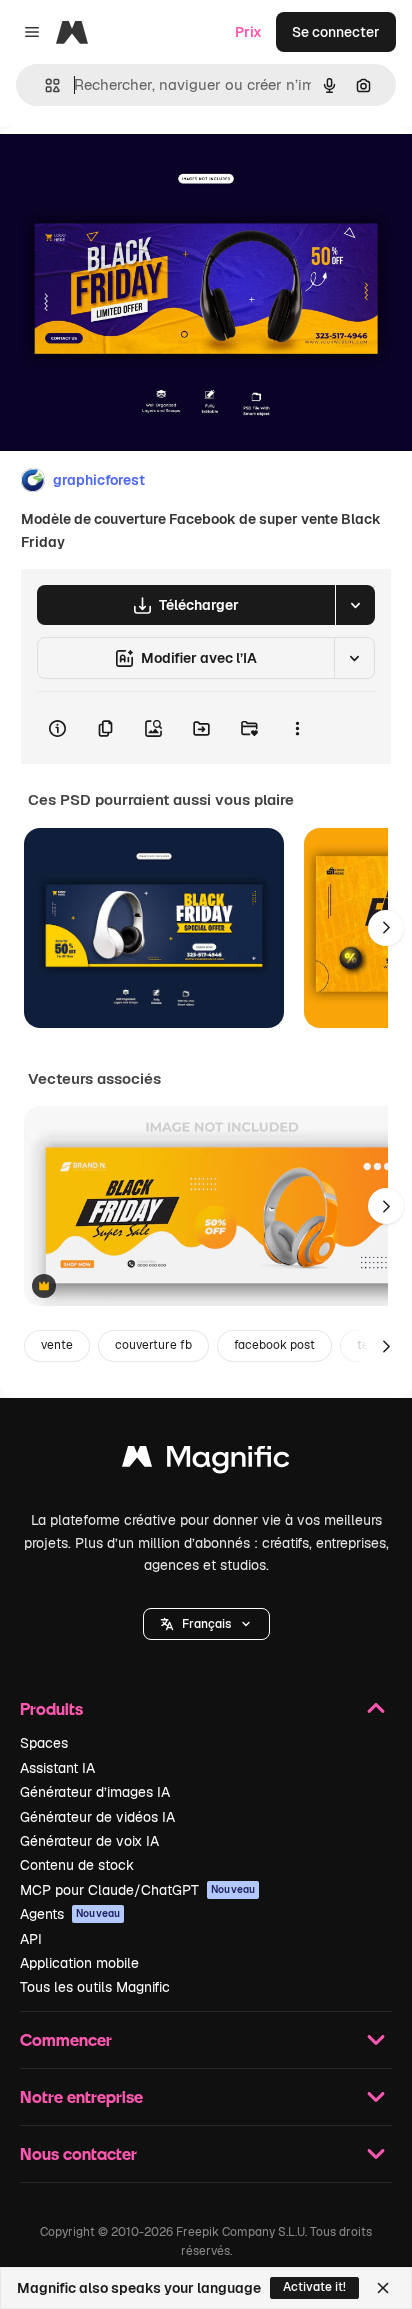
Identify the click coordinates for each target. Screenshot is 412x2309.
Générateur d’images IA (95, 1792)
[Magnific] (206, 1461)
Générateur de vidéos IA (97, 1817)
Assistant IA (57, 1768)
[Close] (383, 2288)
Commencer (66, 2039)
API (31, 1939)
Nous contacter (78, 2153)
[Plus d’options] (297, 728)
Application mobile (79, 1963)
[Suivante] (386, 928)
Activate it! (314, 2287)
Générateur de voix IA (89, 1841)
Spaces (44, 1743)
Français (206, 1624)
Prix (248, 32)
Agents (70, 1914)
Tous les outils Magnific (95, 1987)
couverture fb (153, 1345)
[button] (206, 1624)
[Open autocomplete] (44, 85)
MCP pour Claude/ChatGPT (137, 1890)
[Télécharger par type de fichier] (355, 605)
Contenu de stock (77, 1865)
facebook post (274, 1345)
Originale (132, 171)
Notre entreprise (81, 2096)
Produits (51, 1708)
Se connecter (336, 32)
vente (57, 1345)
